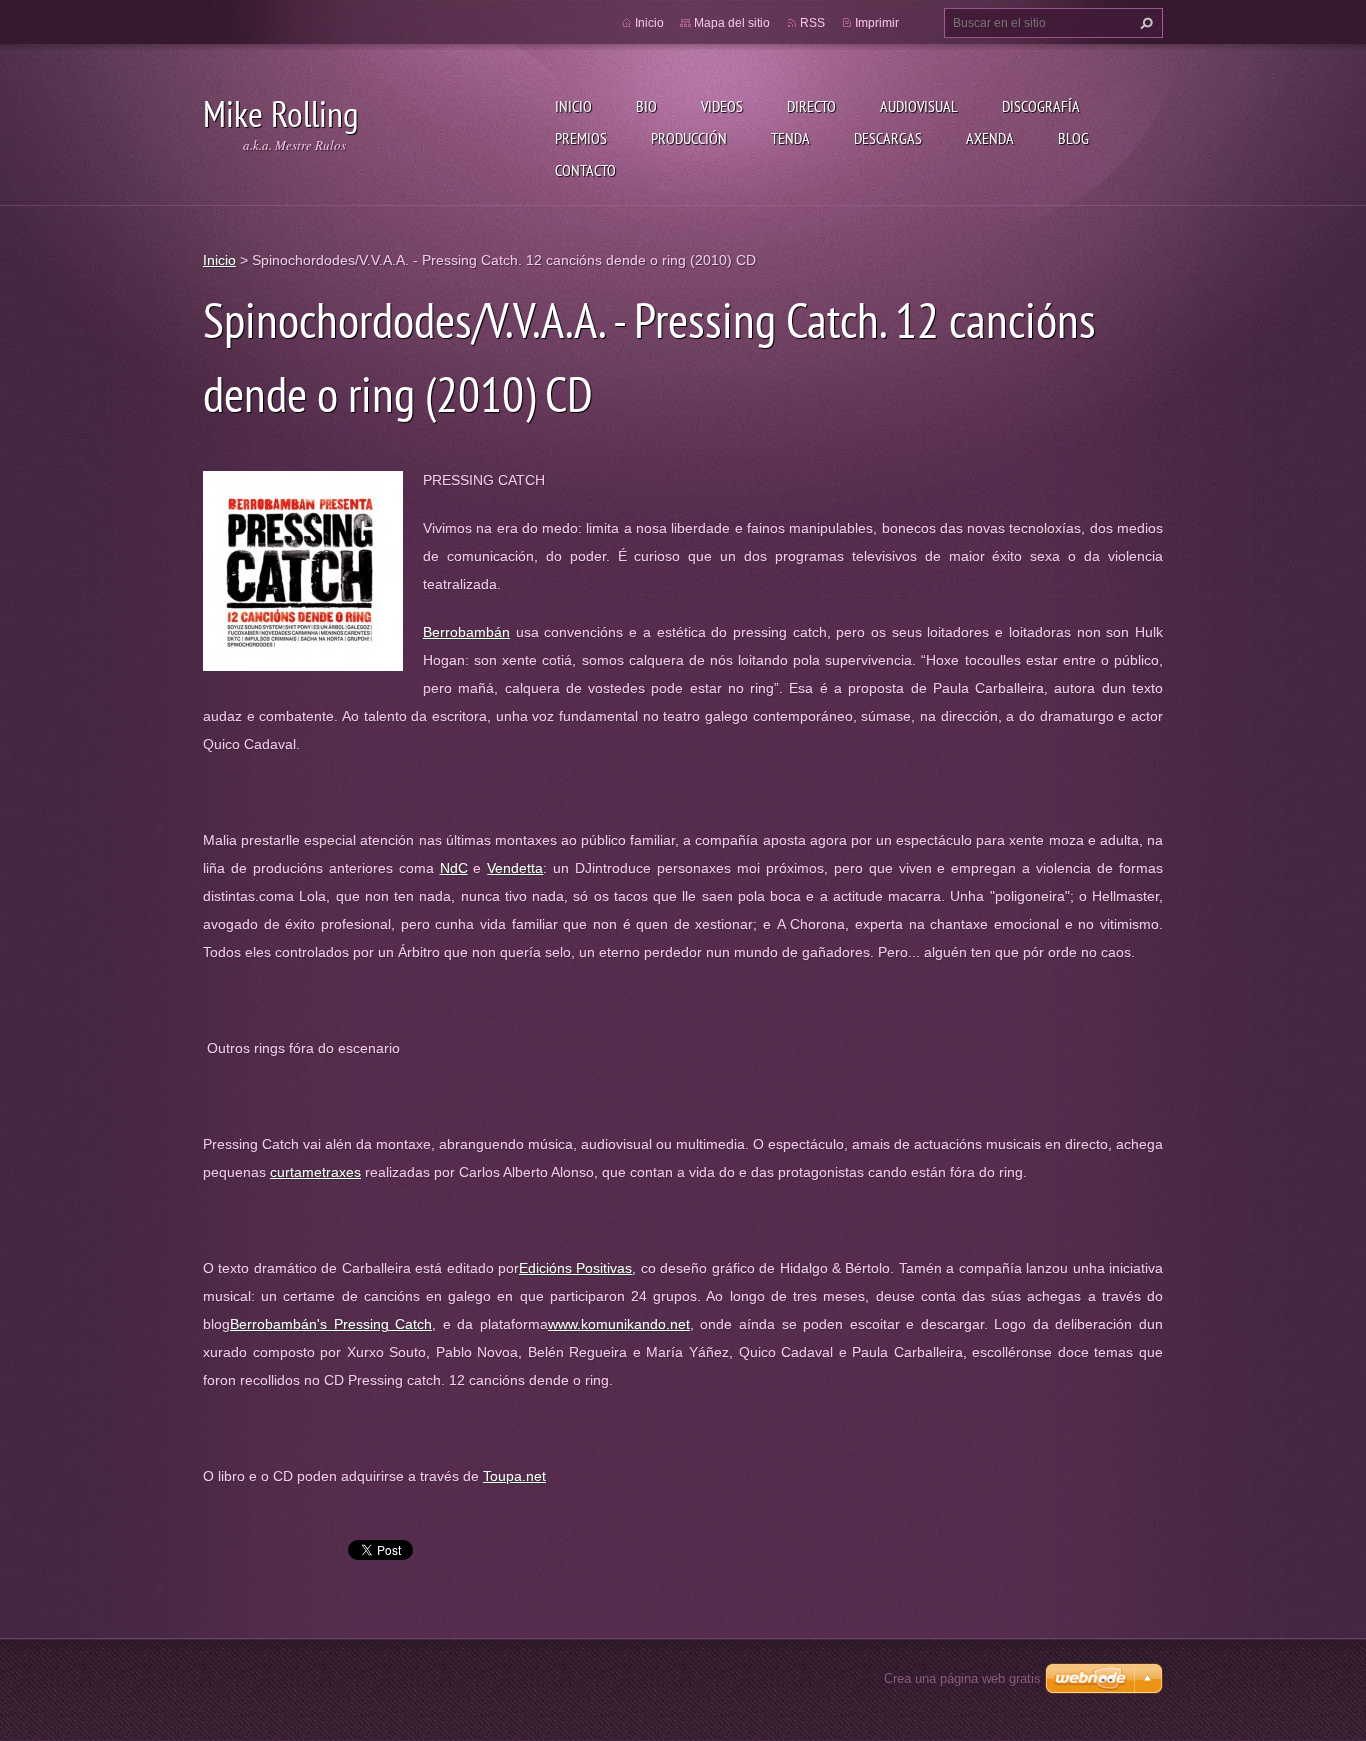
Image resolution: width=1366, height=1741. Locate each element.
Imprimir (877, 23)
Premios (581, 138)
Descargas (888, 138)
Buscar (1144, 23)
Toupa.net (514, 1476)
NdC (454, 868)
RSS (812, 23)
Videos (722, 106)
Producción (689, 138)
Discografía (1041, 106)
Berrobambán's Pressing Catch (331, 1324)
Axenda (990, 138)
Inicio (573, 106)
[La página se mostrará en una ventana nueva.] (303, 570)
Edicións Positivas (575, 1268)
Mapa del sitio (732, 23)
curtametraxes (315, 1172)
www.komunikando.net (619, 1324)
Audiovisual (919, 106)
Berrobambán (466, 632)
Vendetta (515, 868)
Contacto (585, 170)
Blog (1073, 138)
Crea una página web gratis (962, 1678)
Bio (646, 106)
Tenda (790, 138)
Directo (811, 106)
